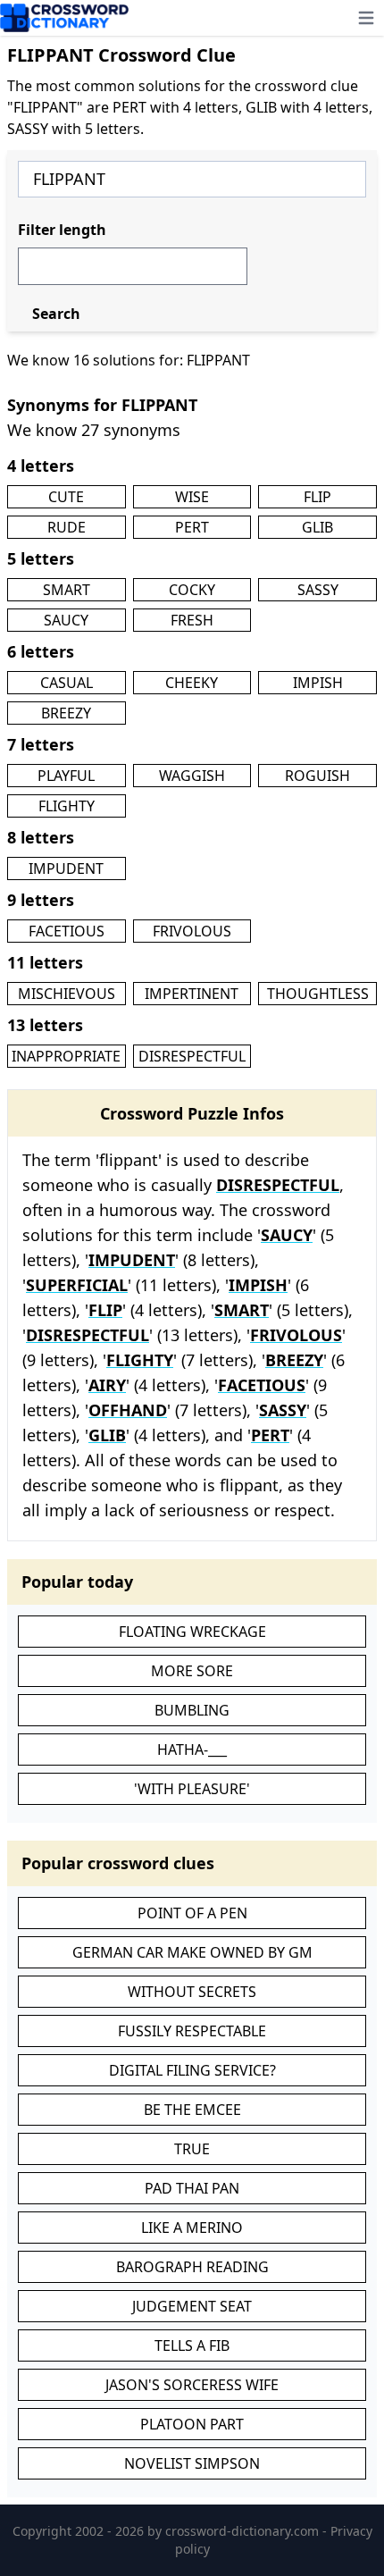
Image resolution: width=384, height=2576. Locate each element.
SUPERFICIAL (77, 1285)
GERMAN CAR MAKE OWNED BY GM (192, 1952)
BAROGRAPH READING (192, 2267)
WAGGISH (192, 776)
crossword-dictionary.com (244, 2531)
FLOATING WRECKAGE (192, 1632)
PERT (192, 527)
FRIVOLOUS (192, 931)
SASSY (318, 590)
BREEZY (66, 713)
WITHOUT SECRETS (192, 1992)
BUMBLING (192, 1710)
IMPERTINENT (192, 994)
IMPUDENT (66, 868)
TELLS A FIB (192, 2345)
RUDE (67, 527)
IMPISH (318, 683)
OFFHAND (128, 1410)
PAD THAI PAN (192, 2188)
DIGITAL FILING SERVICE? (192, 2070)
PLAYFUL (66, 776)
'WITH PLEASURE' (192, 1789)
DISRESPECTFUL (192, 1056)
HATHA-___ (192, 1749)
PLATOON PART (192, 2424)
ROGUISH (317, 776)
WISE (192, 497)
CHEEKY (192, 683)
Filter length (62, 230)
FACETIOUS (67, 931)
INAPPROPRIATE (66, 1056)
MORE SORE (192, 1671)
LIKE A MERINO (192, 2228)
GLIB (317, 527)
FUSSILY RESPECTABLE (192, 2031)
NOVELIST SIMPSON (192, 2463)
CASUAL (67, 683)
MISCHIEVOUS (67, 994)
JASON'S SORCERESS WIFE (192, 2385)
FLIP (317, 497)
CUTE (66, 497)
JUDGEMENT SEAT (192, 2306)
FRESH (192, 620)
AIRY (107, 1385)
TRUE (192, 2149)
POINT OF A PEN (192, 1913)
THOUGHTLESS (318, 994)
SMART (67, 590)
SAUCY (66, 620)
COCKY (192, 590)
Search (56, 314)
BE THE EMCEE (192, 2110)
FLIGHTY (67, 806)
